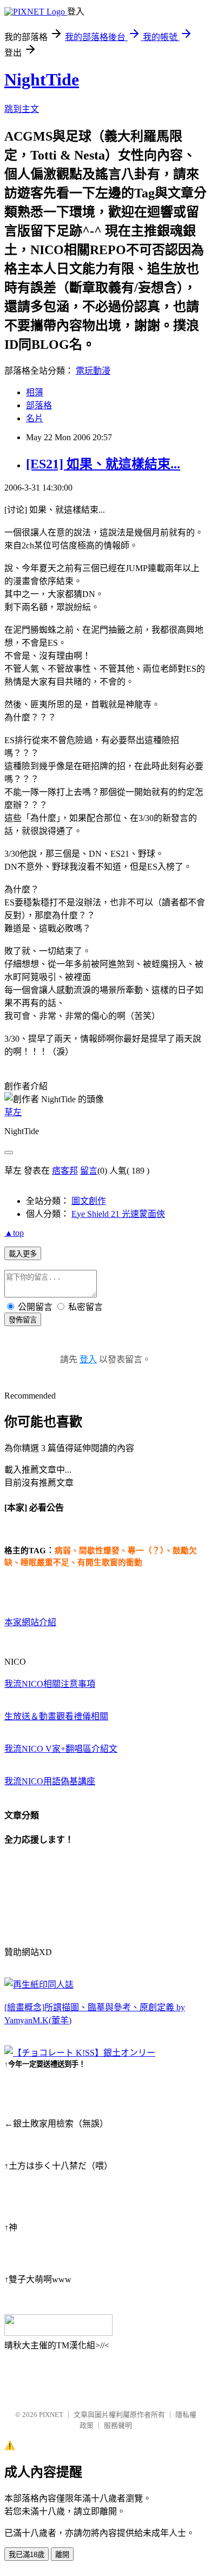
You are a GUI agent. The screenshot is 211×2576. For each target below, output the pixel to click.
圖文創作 (89, 1201)
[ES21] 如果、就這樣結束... (103, 464)
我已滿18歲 (27, 2555)
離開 (62, 2555)
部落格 (39, 405)
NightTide (42, 80)
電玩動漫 (93, 371)
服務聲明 (118, 2425)
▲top (14, 1233)
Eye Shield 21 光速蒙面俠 (118, 1214)
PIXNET (51, 2415)
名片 (35, 418)
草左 (13, 1112)
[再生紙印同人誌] (39, 1985)
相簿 (35, 392)
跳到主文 (22, 109)
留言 (89, 1171)
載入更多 (23, 1254)
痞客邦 (65, 1171)
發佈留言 (23, 1320)
